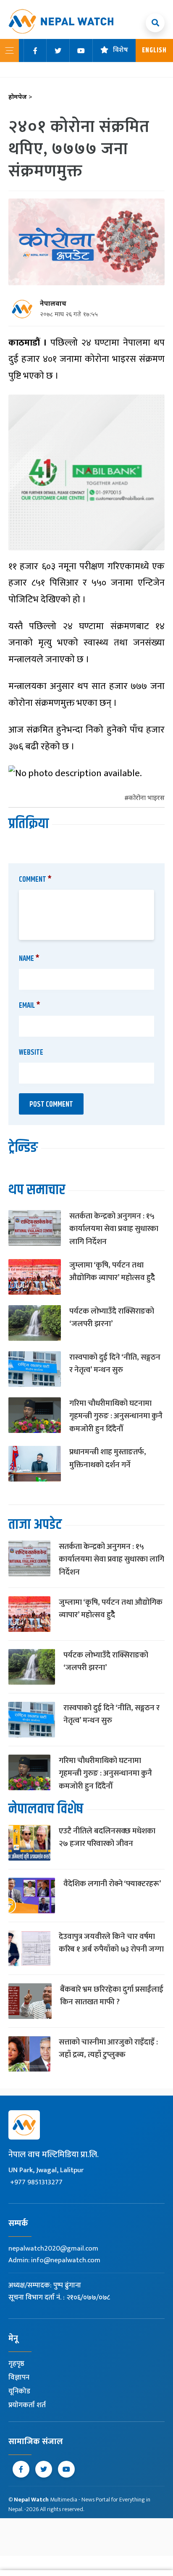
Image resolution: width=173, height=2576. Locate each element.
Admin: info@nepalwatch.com (54, 2260)
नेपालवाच (53, 304)
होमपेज (20, 97)
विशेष (121, 50)
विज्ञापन (19, 2377)
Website (31, 1053)
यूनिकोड (19, 2391)
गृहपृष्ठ (16, 2364)
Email (30, 1006)
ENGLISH (154, 50)
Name (29, 959)
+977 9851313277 (36, 2182)
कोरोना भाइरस (147, 799)
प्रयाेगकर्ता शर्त (27, 2405)
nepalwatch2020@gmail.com (53, 2248)
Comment (35, 880)
